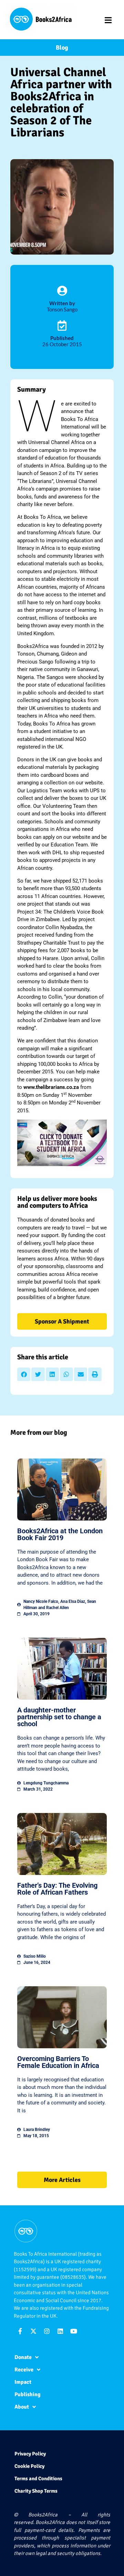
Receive (24, 2370)
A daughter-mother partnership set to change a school (59, 1717)
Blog (62, 48)
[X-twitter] (33, 2331)
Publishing (28, 2394)
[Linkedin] (60, 2331)
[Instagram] (47, 2331)
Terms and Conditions (38, 2479)
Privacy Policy (30, 2454)
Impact (23, 2382)
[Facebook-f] (20, 2331)
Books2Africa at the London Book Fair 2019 (60, 1534)
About (22, 2407)
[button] (24, 1374)
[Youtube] (74, 2331)
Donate (23, 2357)
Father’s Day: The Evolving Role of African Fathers (57, 1889)
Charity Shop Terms (36, 2491)
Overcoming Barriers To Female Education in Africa (58, 2062)
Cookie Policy (29, 2466)
